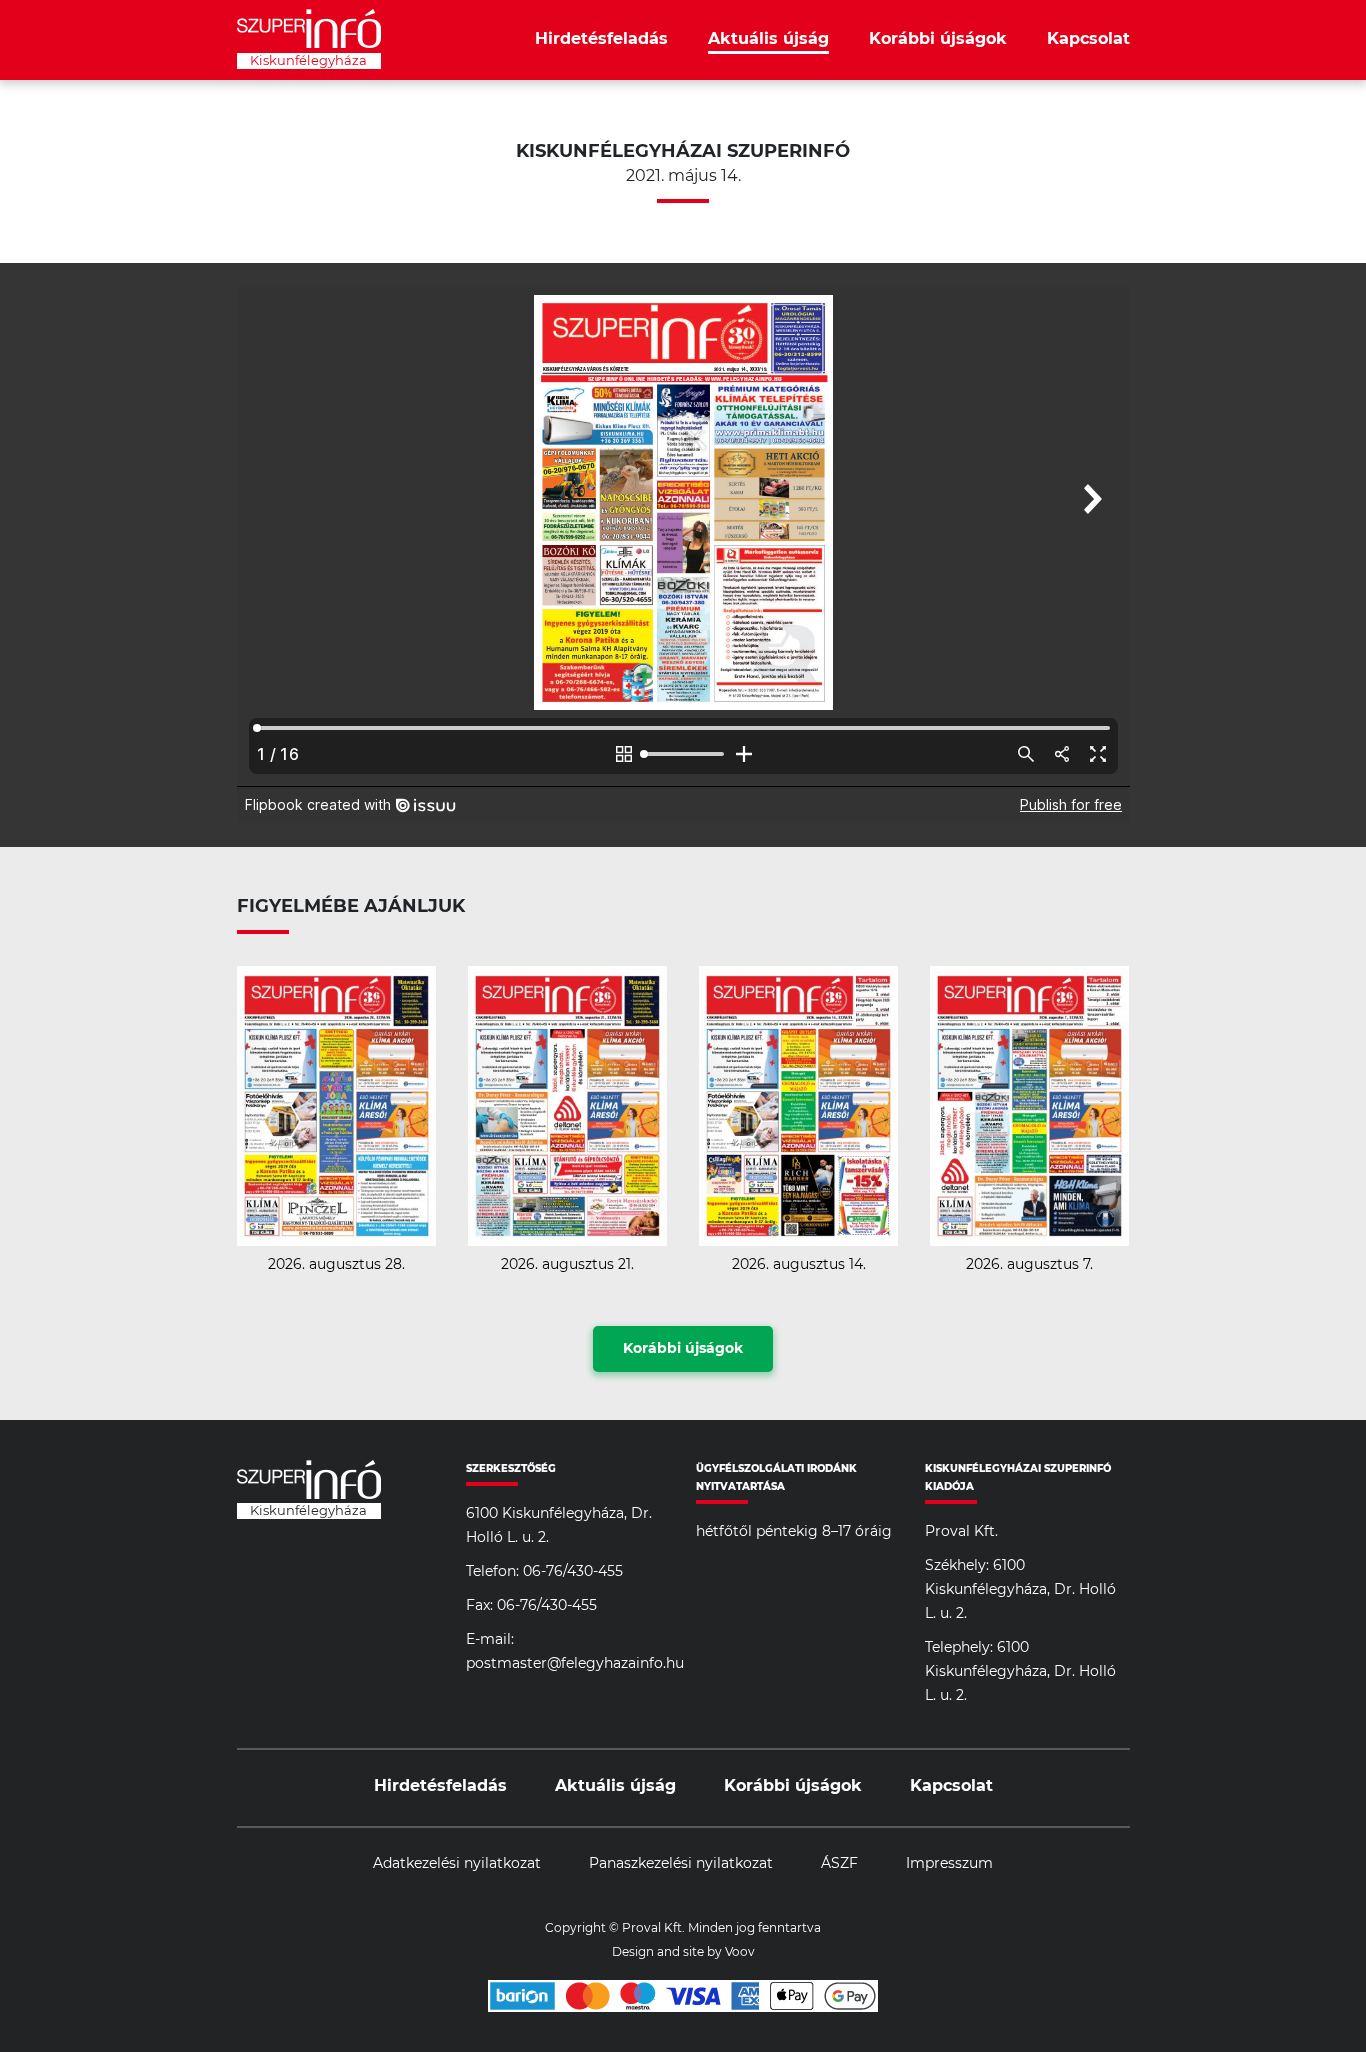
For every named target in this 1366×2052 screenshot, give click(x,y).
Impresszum (949, 1864)
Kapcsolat (1088, 39)
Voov (740, 1952)
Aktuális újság (768, 39)
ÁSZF (839, 1864)
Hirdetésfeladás (601, 39)
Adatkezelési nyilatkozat (457, 1864)
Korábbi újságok (938, 39)
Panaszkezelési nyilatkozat (681, 1864)
